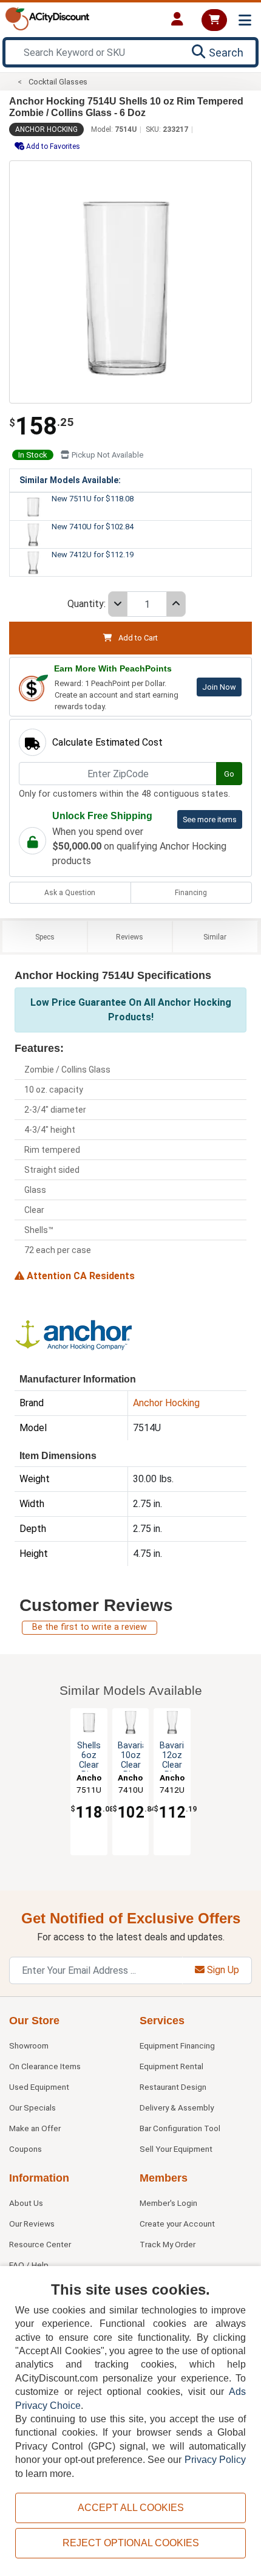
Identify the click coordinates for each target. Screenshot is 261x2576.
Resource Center (40, 2244)
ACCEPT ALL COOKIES (131, 2508)
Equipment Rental (171, 2066)
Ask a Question (70, 893)
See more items (210, 819)
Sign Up (222, 1970)
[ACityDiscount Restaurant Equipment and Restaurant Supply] (47, 18)
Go (229, 774)
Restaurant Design (173, 2087)
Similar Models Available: (70, 480)
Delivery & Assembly (177, 2107)
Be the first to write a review (90, 1627)
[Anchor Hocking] (75, 1333)
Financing (191, 893)
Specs (45, 937)
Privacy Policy (215, 2460)
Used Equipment (39, 2087)
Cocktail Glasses (58, 82)
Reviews (130, 937)
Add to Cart (137, 638)
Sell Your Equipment (176, 2149)
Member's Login (168, 2203)
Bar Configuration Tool (180, 2128)
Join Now (219, 687)
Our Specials (32, 2107)
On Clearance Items (45, 2066)
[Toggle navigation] (245, 20)
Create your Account (177, 2224)
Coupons (25, 2149)
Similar (215, 937)
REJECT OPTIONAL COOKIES (131, 2543)
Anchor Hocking (46, 129)
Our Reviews (32, 2224)
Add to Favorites (52, 146)
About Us (26, 2203)
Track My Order (168, 2244)
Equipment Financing (177, 2045)
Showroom (29, 2045)
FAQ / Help (29, 2265)
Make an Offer (35, 2128)
